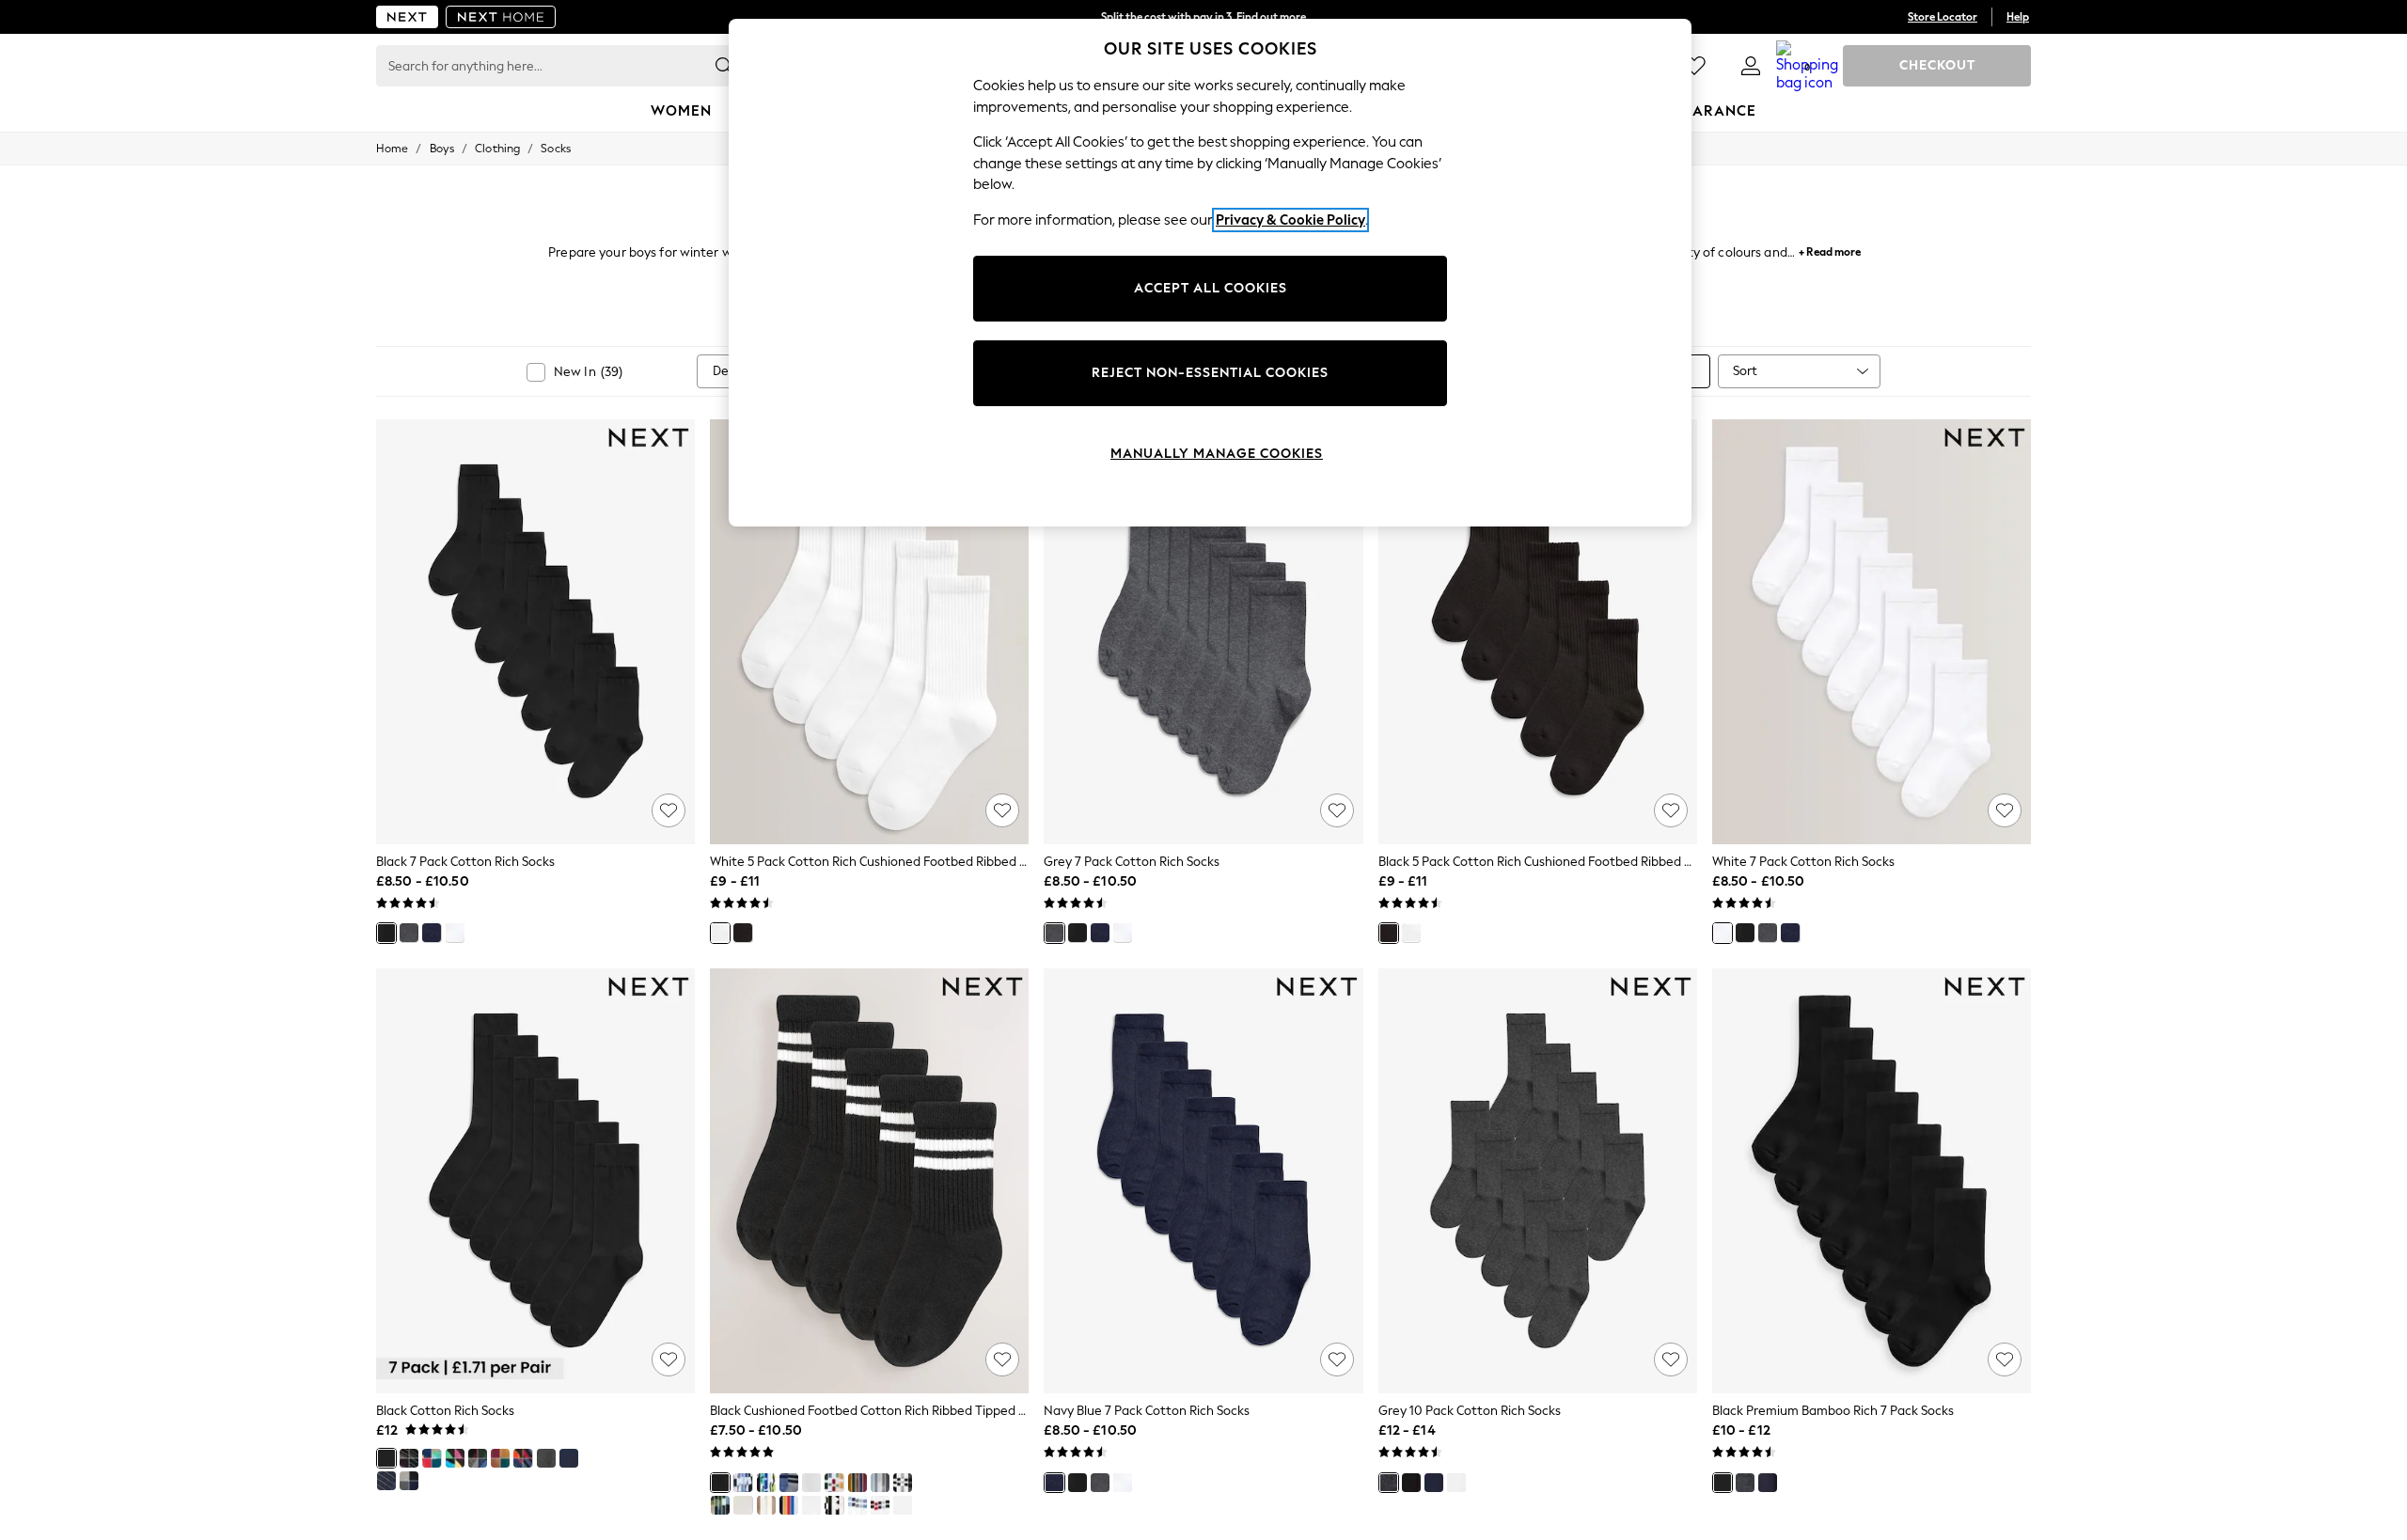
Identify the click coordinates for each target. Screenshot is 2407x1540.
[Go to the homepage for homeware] (501, 17)
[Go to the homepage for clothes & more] (407, 17)
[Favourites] (1694, 66)
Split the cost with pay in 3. (1203, 17)
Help (2018, 17)
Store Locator (1943, 17)
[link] (1751, 66)
